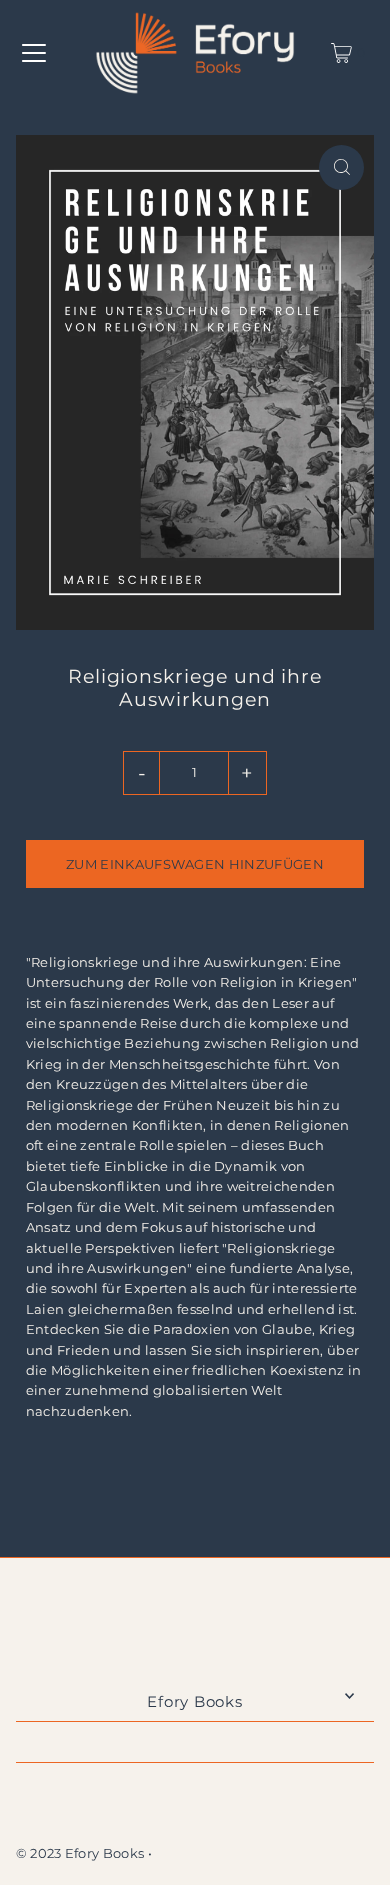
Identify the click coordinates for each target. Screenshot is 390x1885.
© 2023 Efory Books (80, 1853)
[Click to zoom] (341, 167)
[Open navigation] (34, 53)
